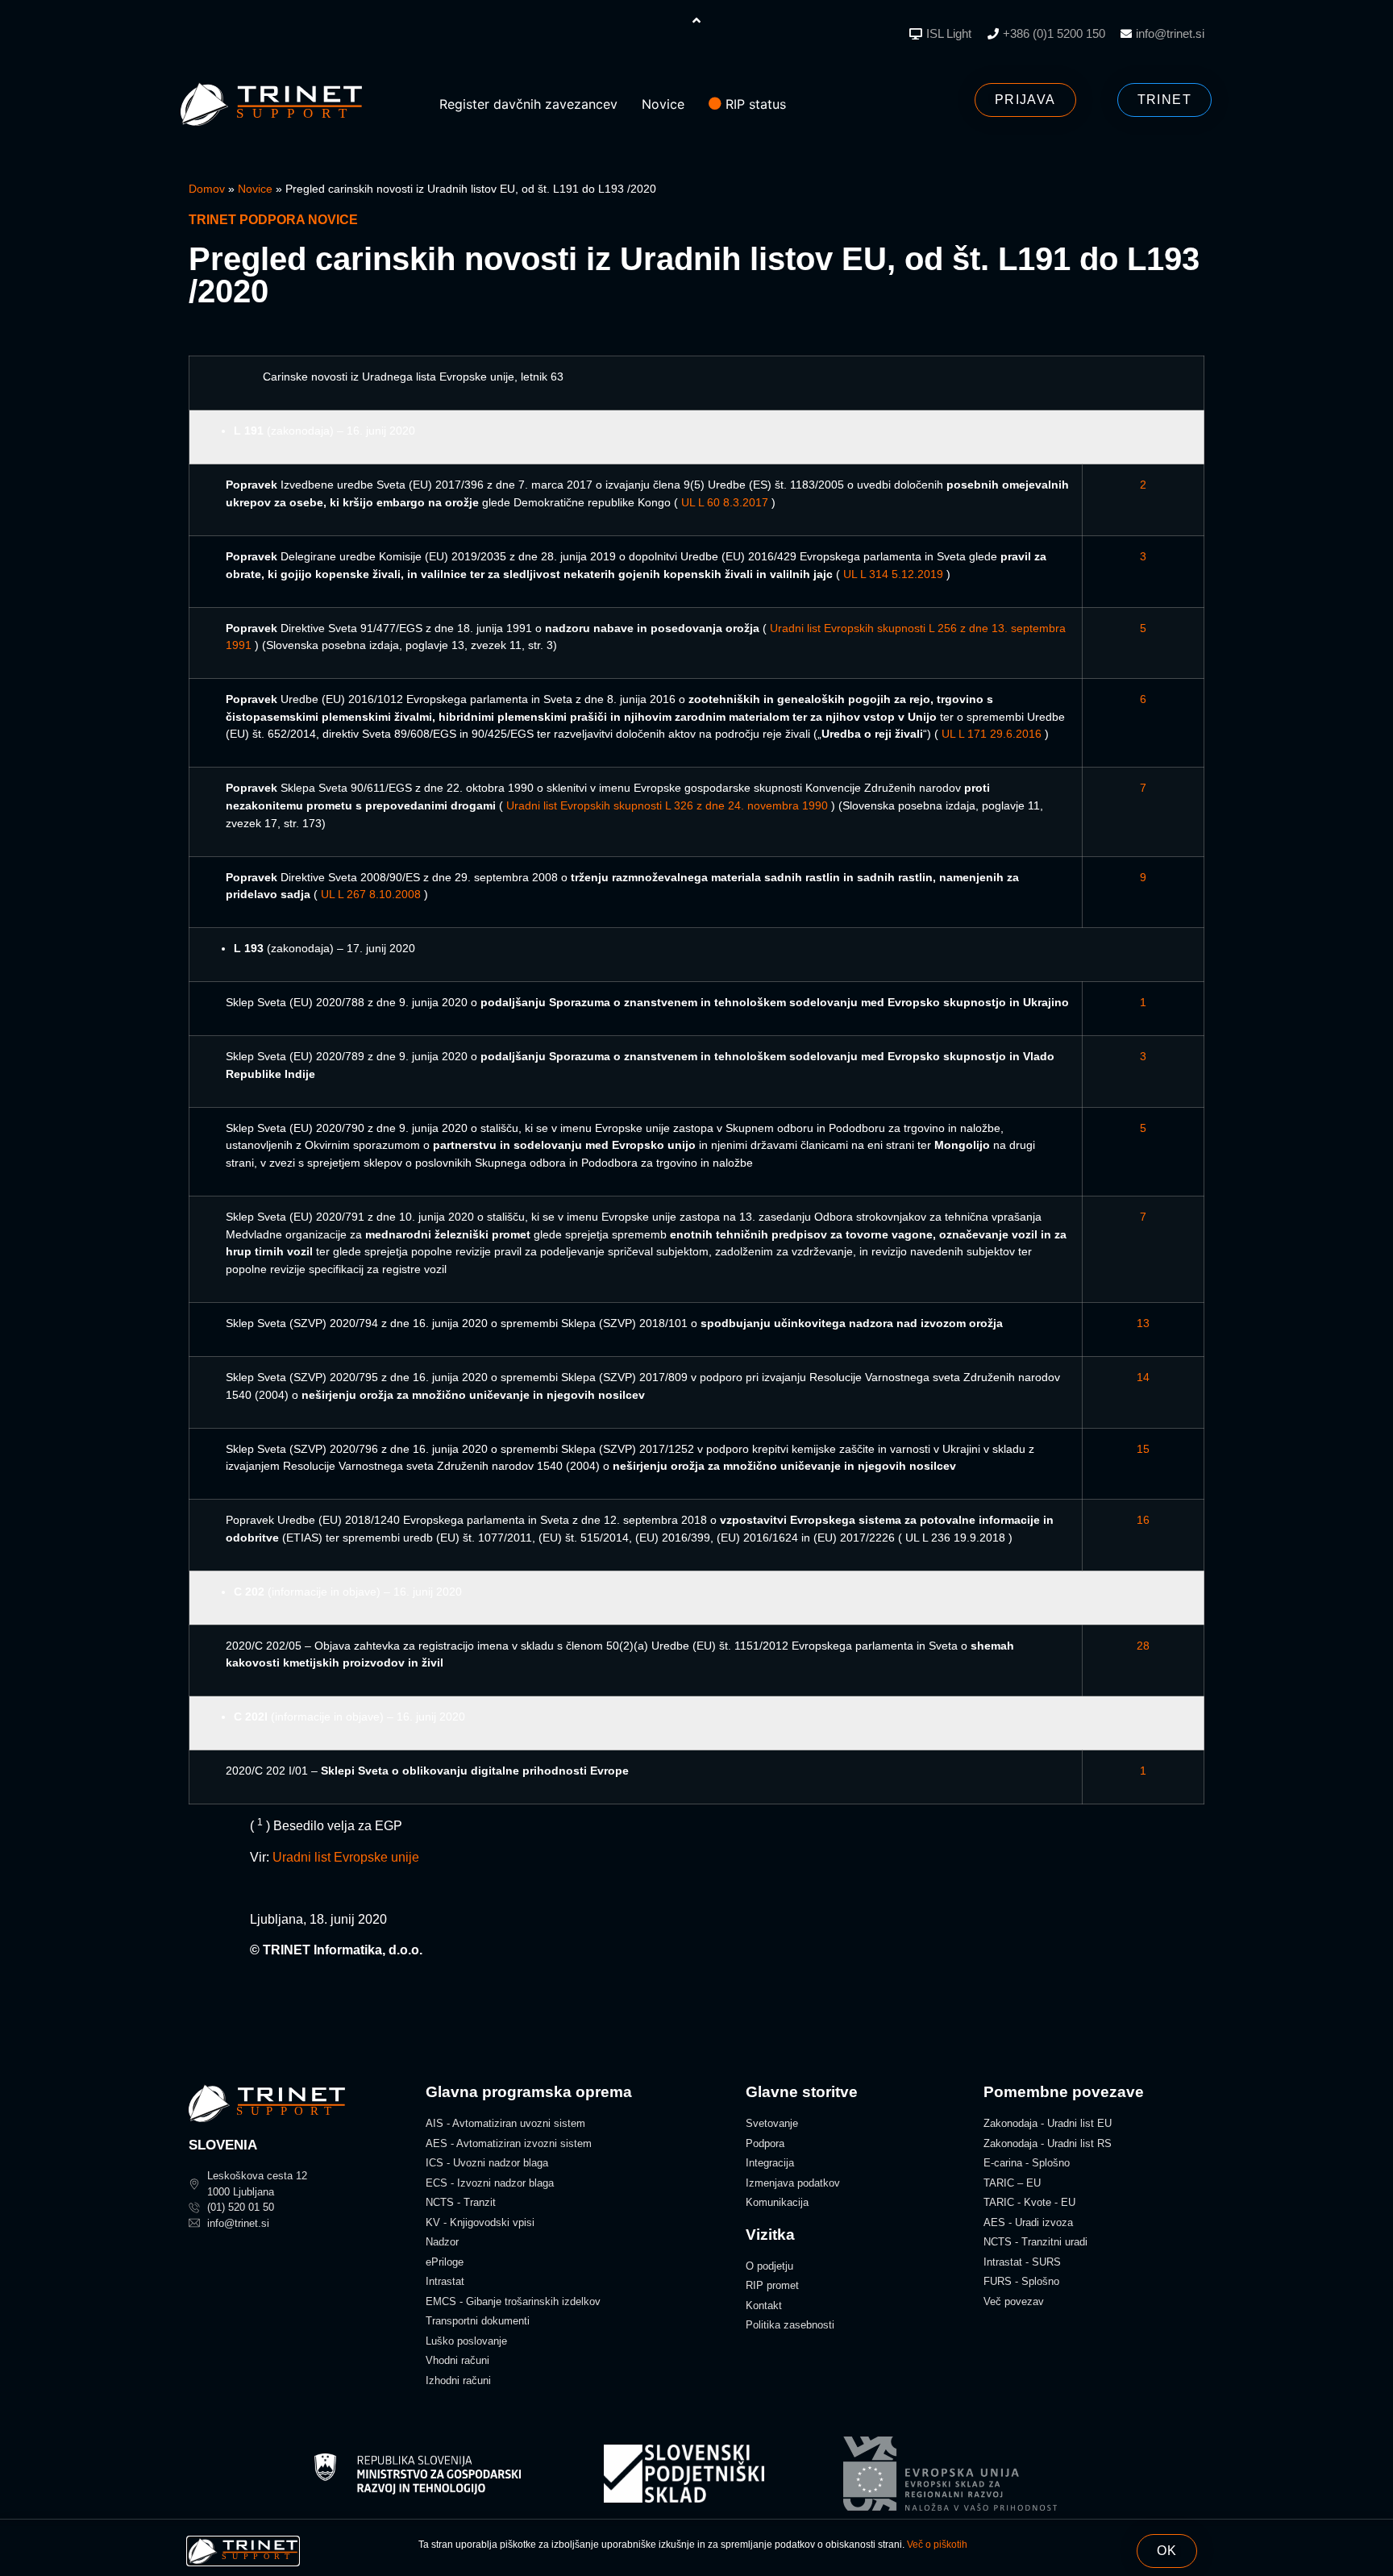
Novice (255, 189)
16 (1143, 1520)
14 (1143, 1377)
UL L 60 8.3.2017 (725, 502)
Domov (207, 189)
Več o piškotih (937, 2545)
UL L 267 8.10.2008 (371, 894)
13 (1143, 1323)
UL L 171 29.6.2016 (992, 734)
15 (1143, 1449)
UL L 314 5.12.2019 (893, 574)
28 (1143, 1646)
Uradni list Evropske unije (346, 1857)
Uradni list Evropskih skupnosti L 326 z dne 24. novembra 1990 (667, 805)
